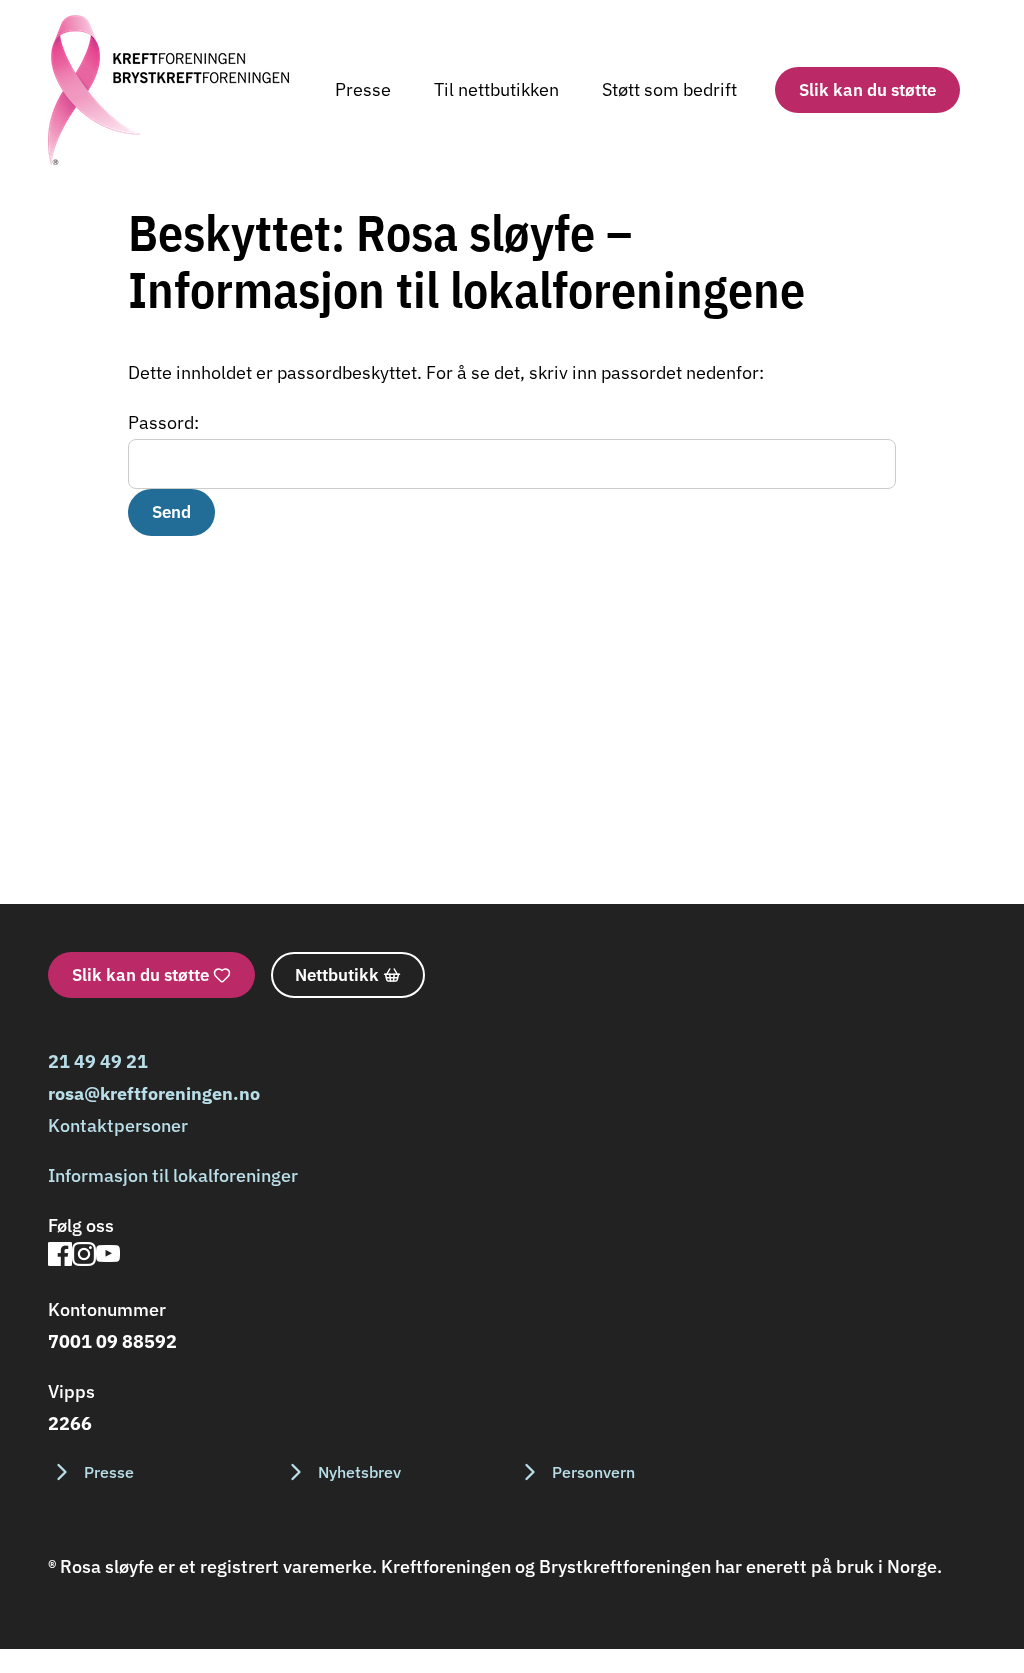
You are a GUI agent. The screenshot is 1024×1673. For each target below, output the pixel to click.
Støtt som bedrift (669, 89)
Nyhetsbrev (359, 1472)
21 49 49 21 (98, 1061)
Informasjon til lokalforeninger (173, 1175)
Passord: (163, 422)
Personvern (593, 1472)
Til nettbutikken (496, 89)
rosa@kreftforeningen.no (154, 1093)
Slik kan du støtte (867, 90)
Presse (363, 89)
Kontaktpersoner (118, 1125)
